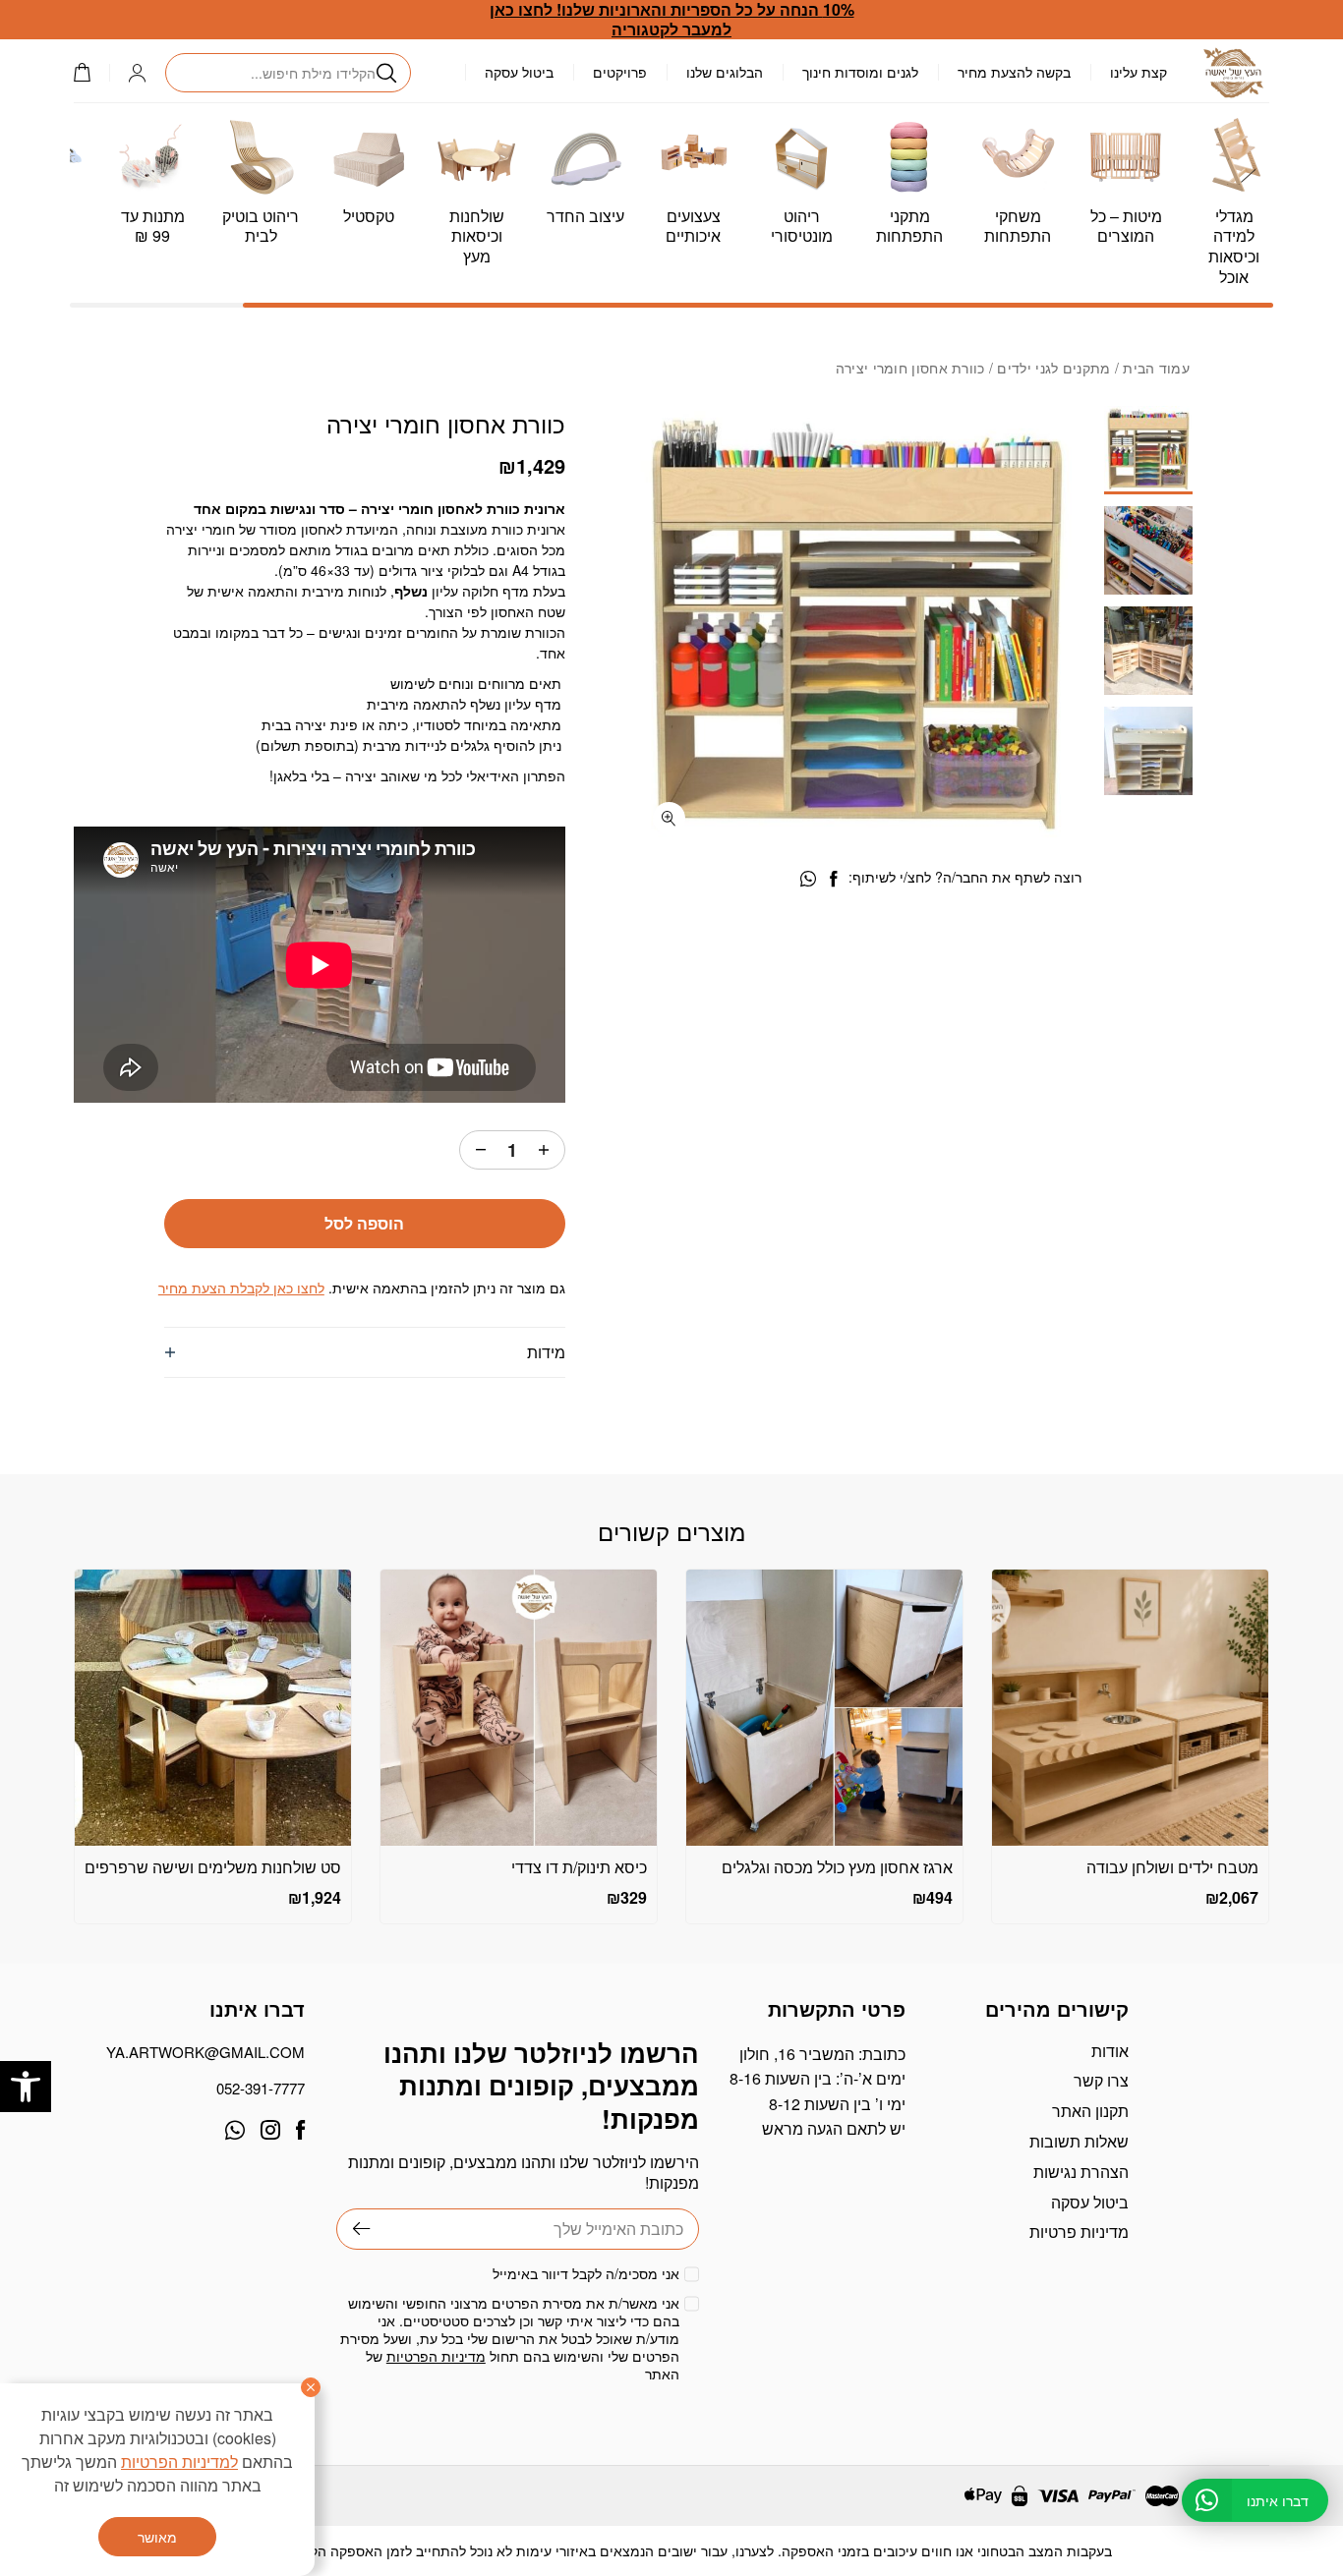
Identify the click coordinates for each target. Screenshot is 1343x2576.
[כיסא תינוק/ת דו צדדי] (519, 1708)
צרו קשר (1101, 2080)
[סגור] (311, 2387)
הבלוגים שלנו (725, 72)
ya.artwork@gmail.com (205, 2052)
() (91, 72)
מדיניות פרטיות (1079, 2232)
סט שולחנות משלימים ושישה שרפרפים (213, 1867)
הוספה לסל (364, 1223)
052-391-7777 (261, 2088)
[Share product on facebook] (833, 879)
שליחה (353, 2229)
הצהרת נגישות (1081, 2172)
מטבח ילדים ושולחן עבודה (1172, 1867)
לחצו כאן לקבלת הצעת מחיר (241, 1288)
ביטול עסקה (519, 72)
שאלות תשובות (1079, 2141)
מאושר (157, 2537)
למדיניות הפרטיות (179, 2462)
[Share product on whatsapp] (808, 879)
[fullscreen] (669, 818)
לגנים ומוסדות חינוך (860, 72)
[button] (26, 2087)
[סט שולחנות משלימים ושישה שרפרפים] (213, 1708)
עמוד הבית (1156, 368)
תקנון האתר (1090, 2111)
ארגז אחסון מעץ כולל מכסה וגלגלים (837, 1867)
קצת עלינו (1139, 72)
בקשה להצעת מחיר (1014, 72)
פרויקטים (620, 72)
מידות (546, 1352)
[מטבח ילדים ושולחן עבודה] (1130, 1708)
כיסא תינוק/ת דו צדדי (579, 1867)
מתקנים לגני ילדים (1053, 368)
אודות (1110, 2051)
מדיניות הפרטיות (436, 2356)
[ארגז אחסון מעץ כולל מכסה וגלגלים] (824, 1708)
